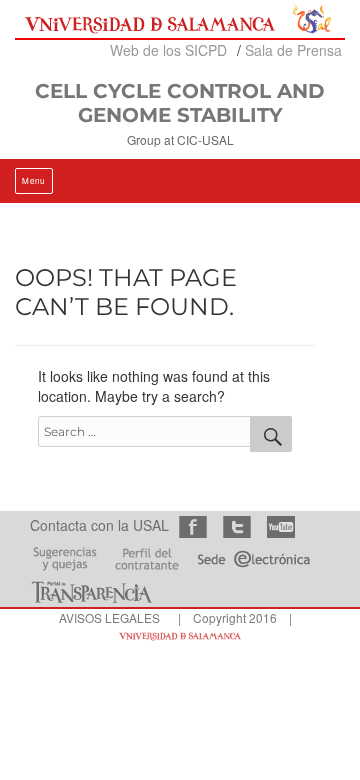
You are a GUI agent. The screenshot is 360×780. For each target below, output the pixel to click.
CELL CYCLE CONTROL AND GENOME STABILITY (180, 103)
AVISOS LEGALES (109, 617)
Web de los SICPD (168, 50)
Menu (34, 180)
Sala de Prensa (293, 50)
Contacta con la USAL (99, 525)
